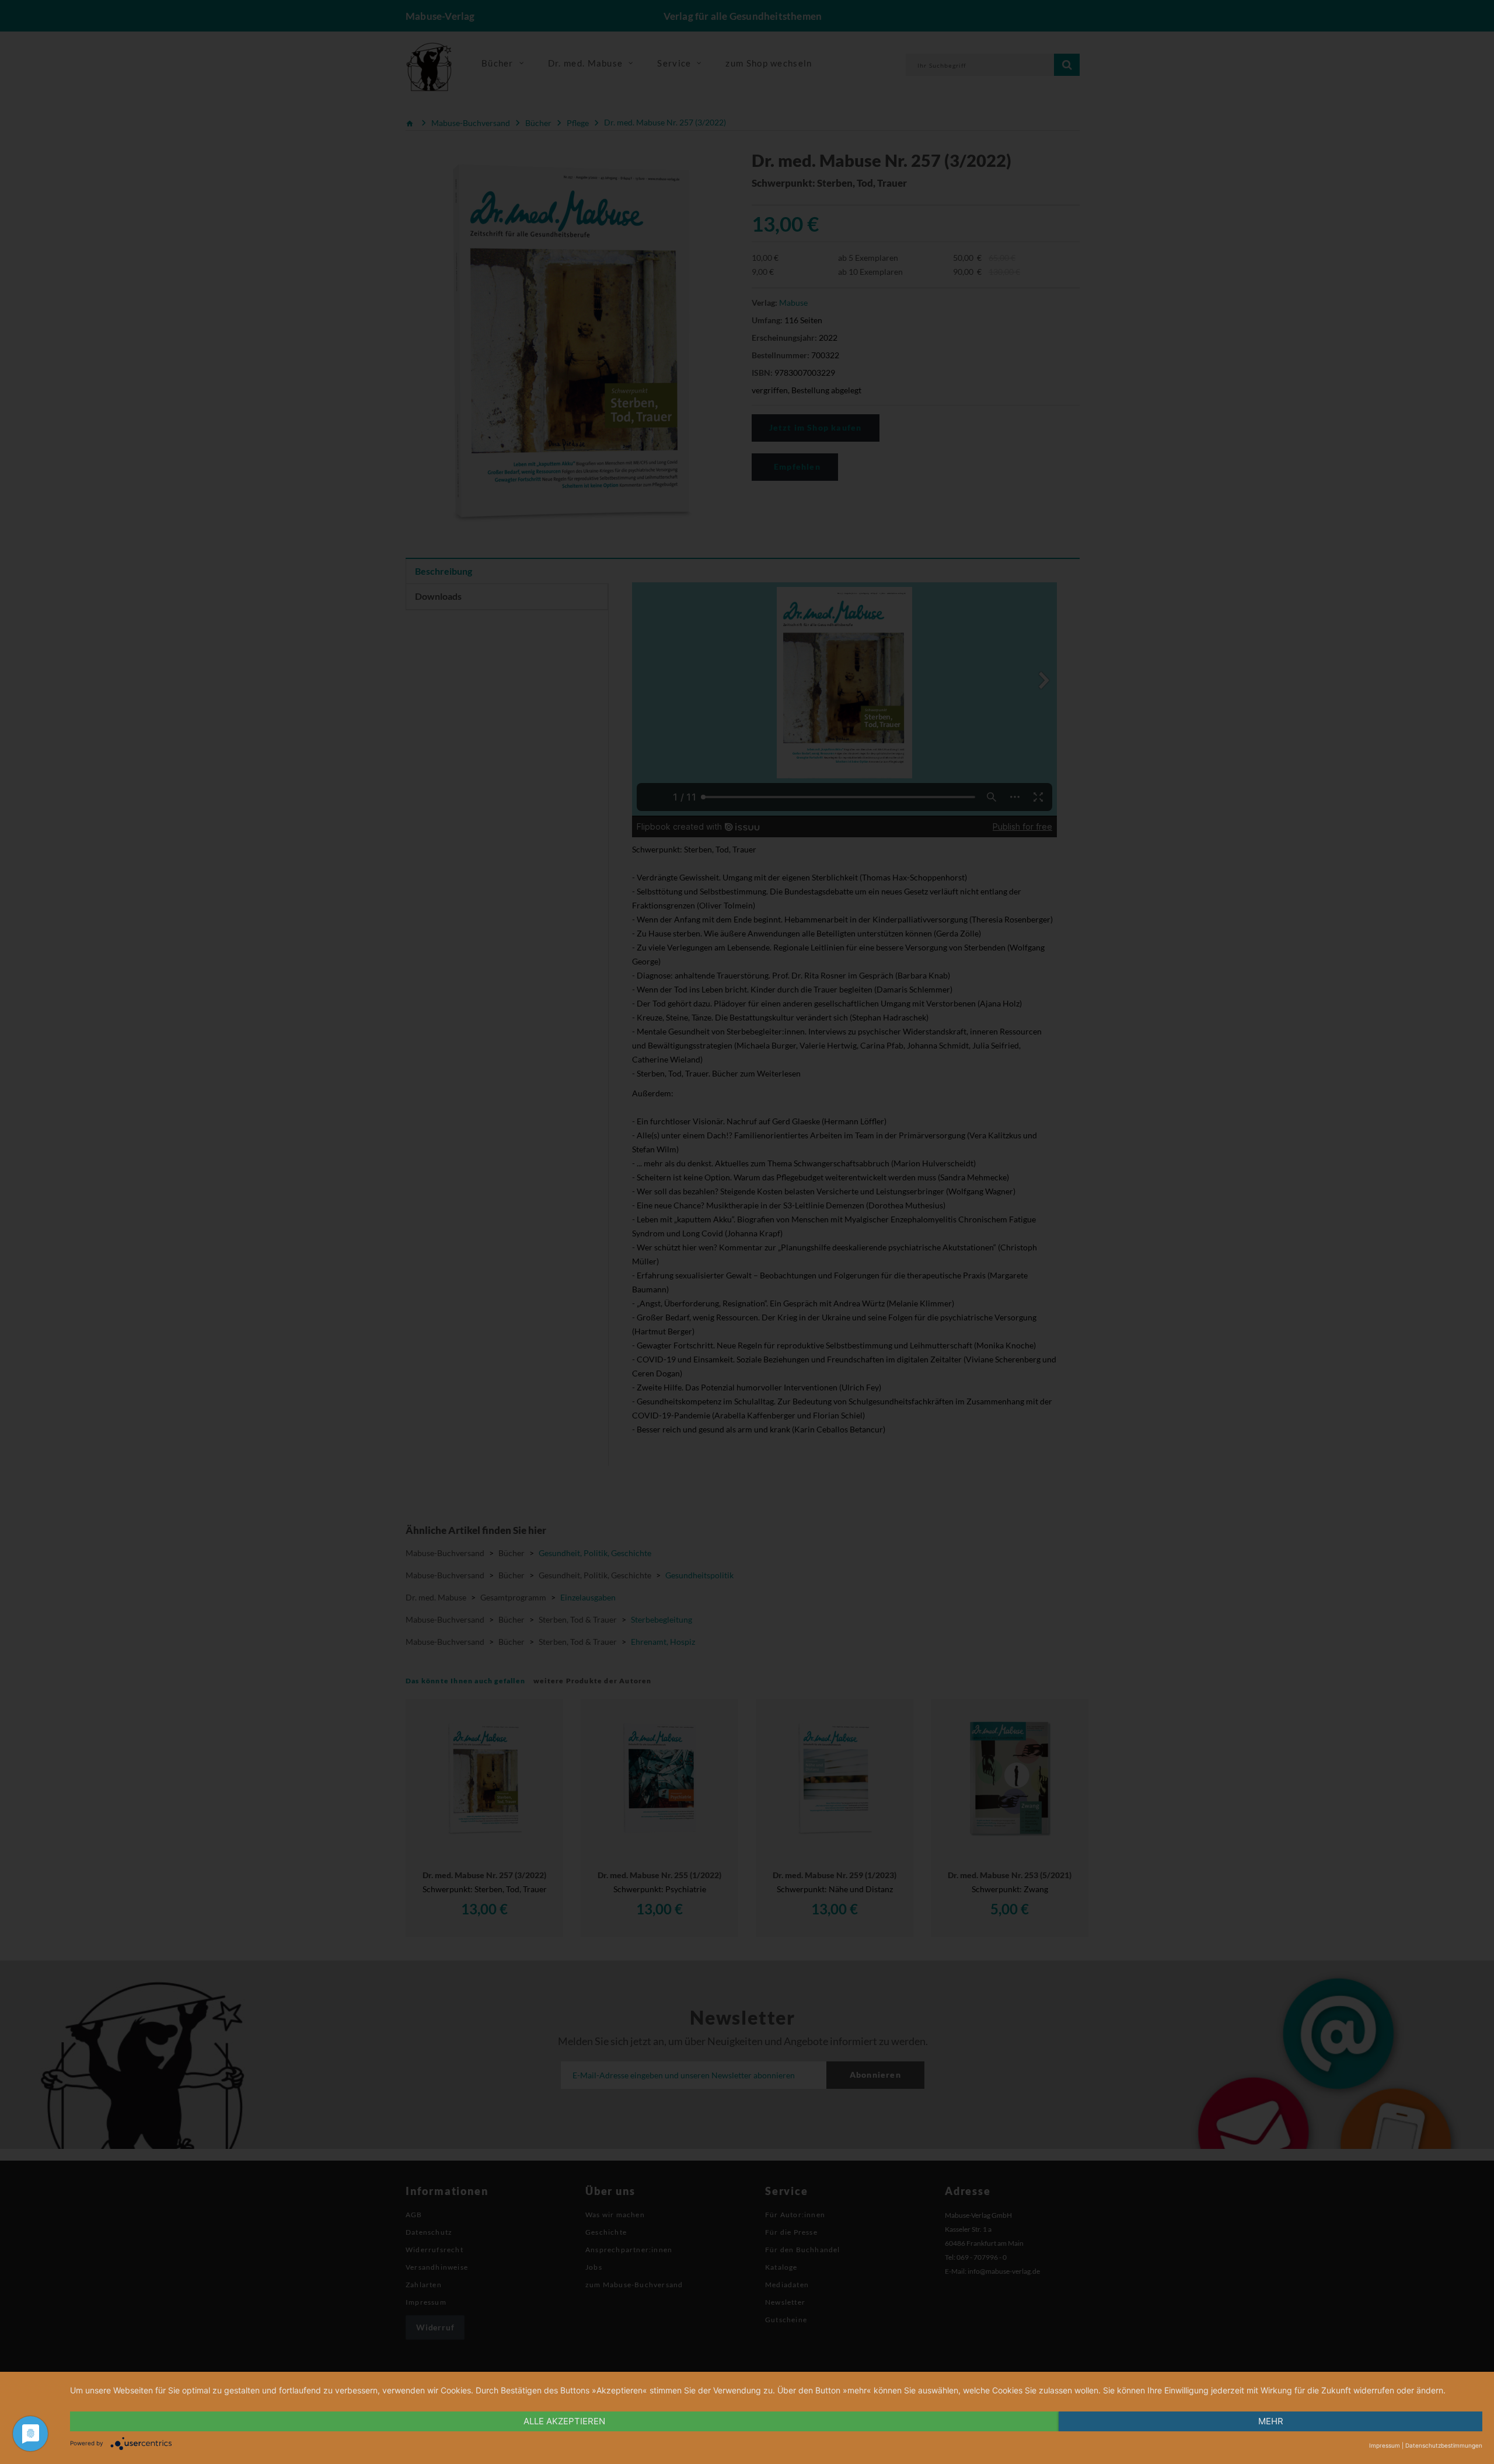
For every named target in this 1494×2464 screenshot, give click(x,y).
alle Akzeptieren (564, 2421)
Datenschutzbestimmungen (1444, 2445)
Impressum (1385, 2445)
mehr (1271, 2421)
